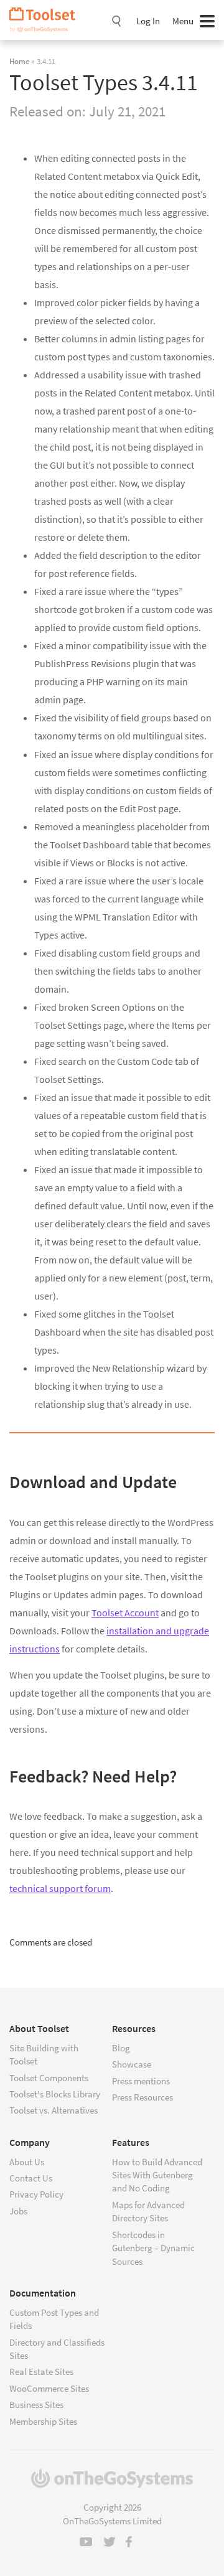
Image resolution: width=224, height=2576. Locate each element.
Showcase (132, 2064)
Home (19, 61)
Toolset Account (125, 1613)
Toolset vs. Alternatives (54, 2110)
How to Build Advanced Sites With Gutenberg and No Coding (157, 2175)
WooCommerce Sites (49, 2388)
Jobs (18, 2211)
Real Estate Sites (41, 2372)
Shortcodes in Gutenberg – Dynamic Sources (153, 2248)
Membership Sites (43, 2421)
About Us (27, 2162)
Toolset (47, 20)
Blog (121, 2048)
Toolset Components (49, 2078)
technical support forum (60, 1888)
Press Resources (142, 2097)
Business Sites (36, 2405)
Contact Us (31, 2178)
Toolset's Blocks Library (55, 2094)
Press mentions (141, 2081)
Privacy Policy (36, 2194)
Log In (148, 21)
